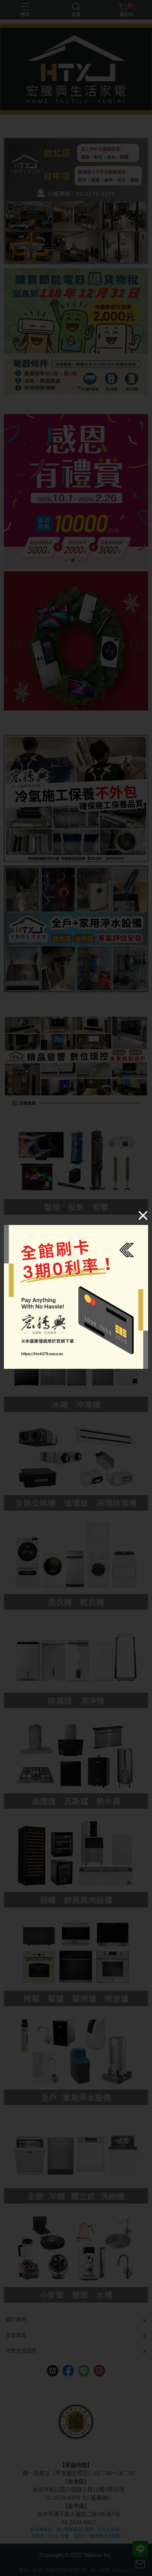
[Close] (143, 1215)
